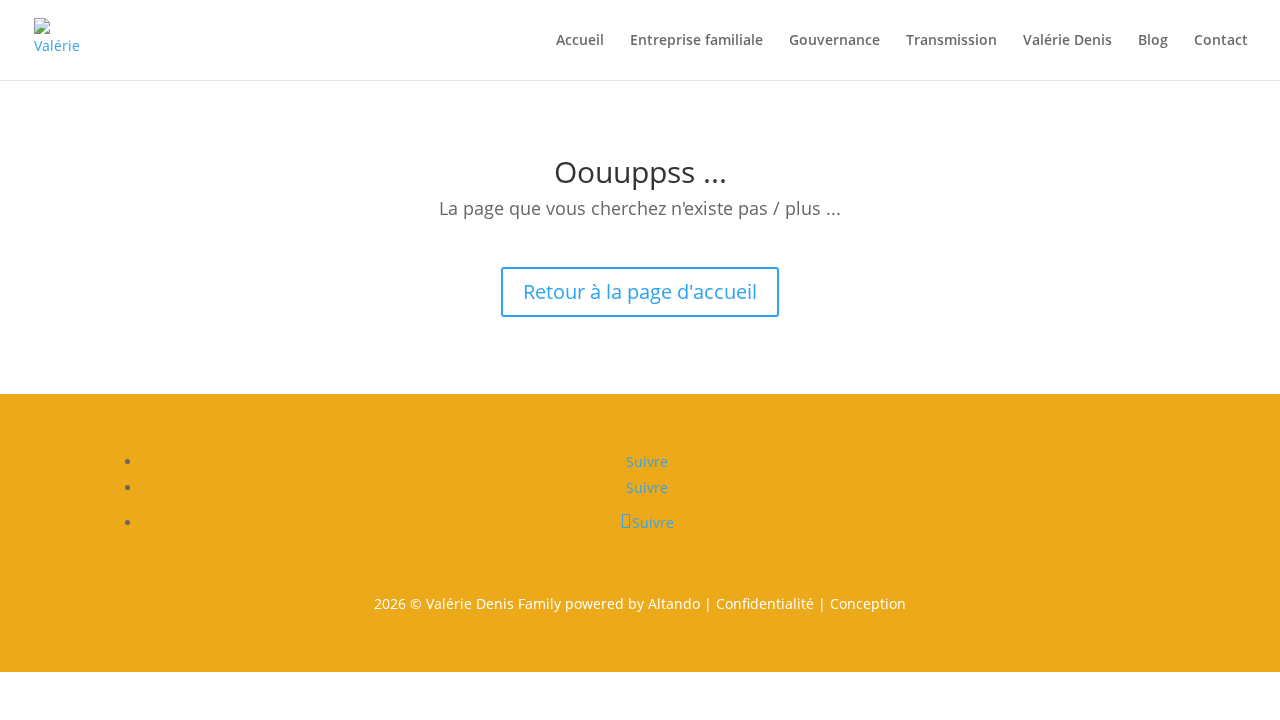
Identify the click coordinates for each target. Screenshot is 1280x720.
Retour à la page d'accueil (640, 291)
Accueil (580, 41)
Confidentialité (765, 603)
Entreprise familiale (696, 41)
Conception (868, 603)
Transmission (951, 41)
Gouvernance (834, 41)
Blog (1153, 41)
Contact (1221, 41)
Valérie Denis (1067, 41)
